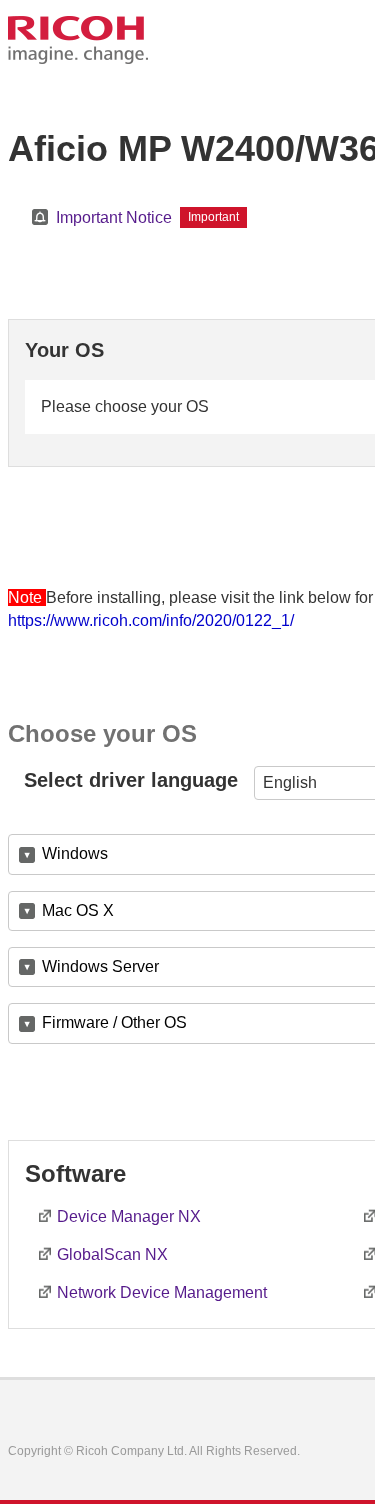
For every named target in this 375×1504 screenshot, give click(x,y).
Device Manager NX (129, 1216)
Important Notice (114, 217)
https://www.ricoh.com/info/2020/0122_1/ (151, 620)
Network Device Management (162, 1292)
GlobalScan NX (112, 1254)
